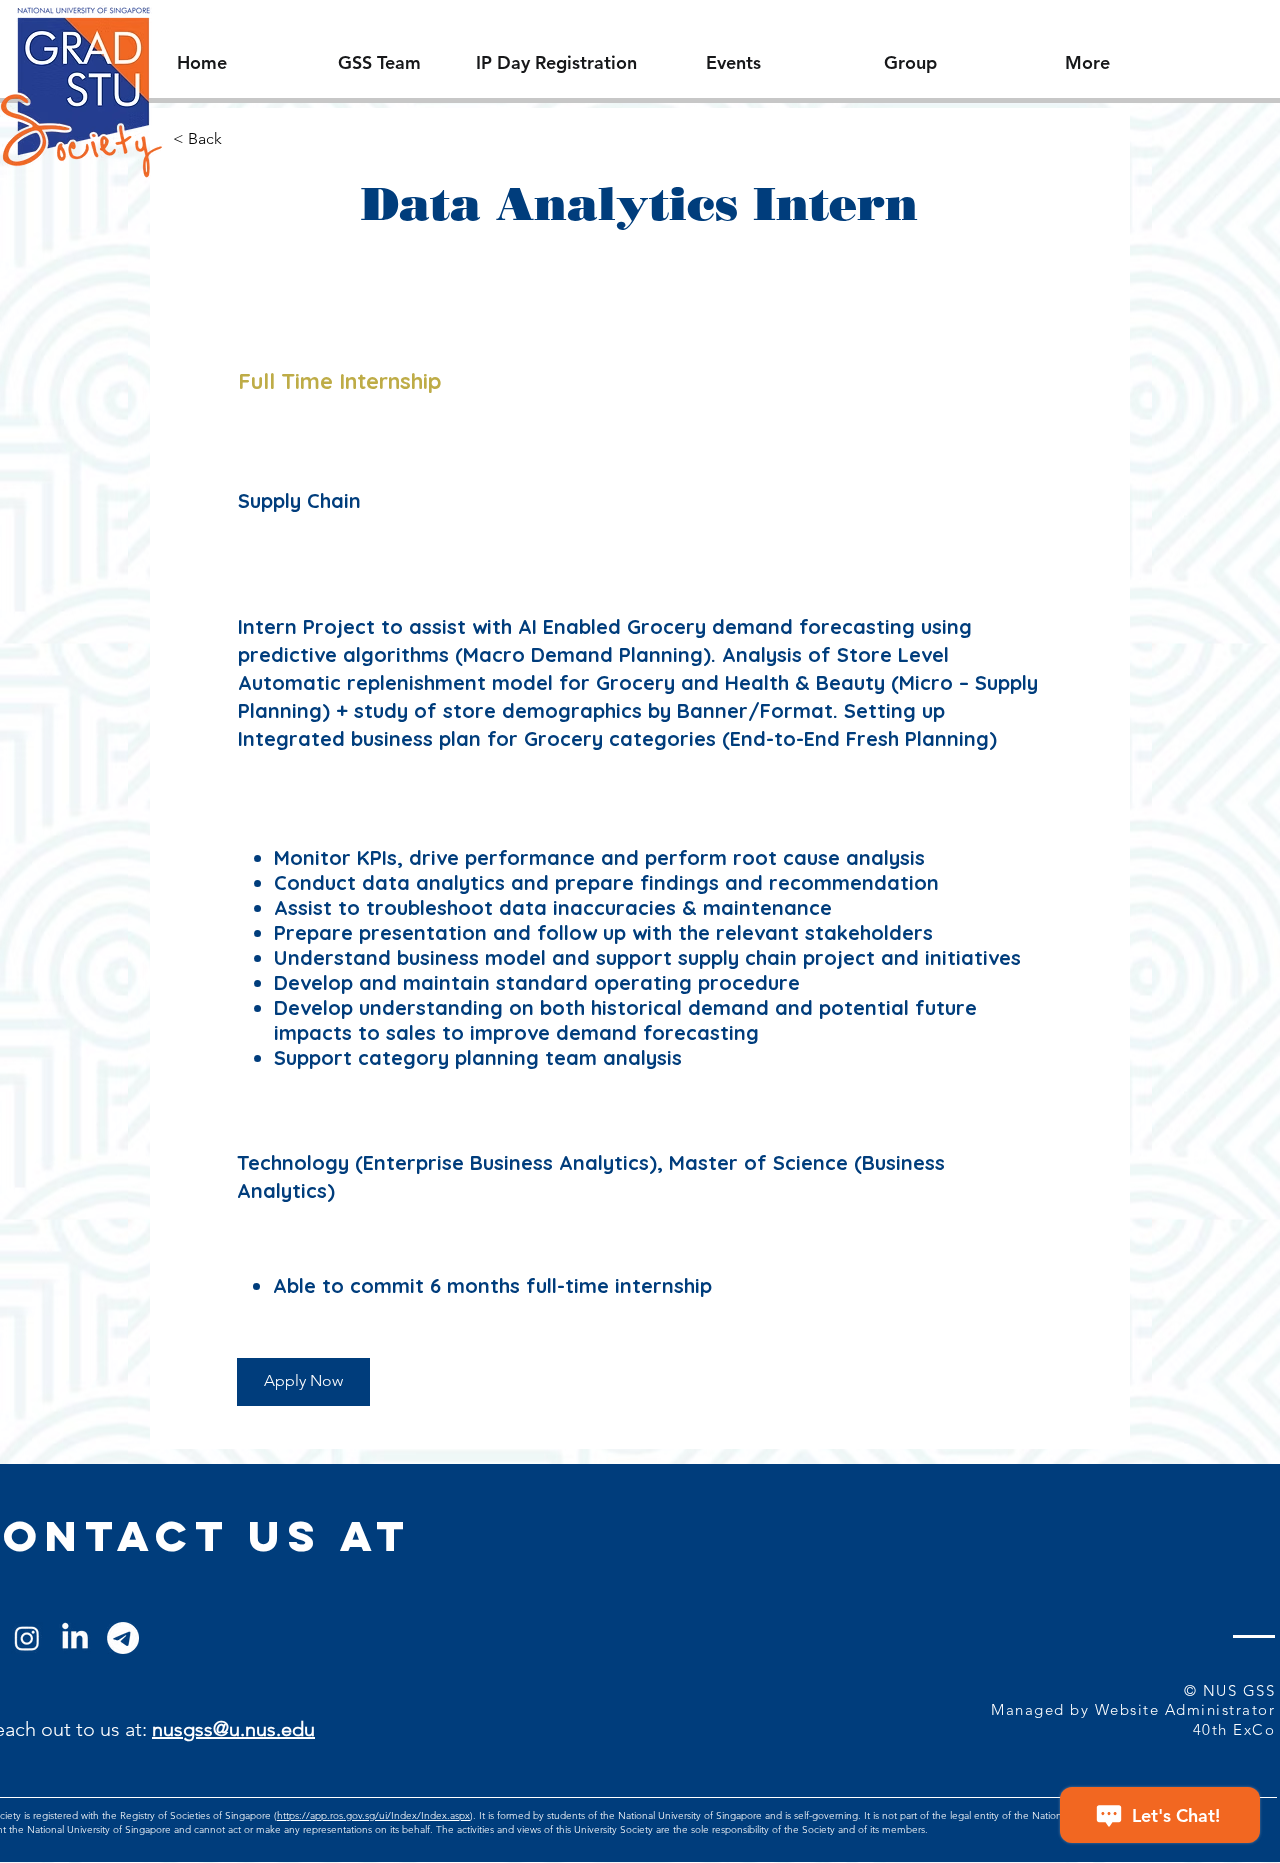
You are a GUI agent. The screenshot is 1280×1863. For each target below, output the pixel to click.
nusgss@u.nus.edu (233, 1729)
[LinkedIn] (75, 1638)
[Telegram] (123, 1638)
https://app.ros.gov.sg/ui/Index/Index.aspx (373, 1815)
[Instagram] (27, 1638)
